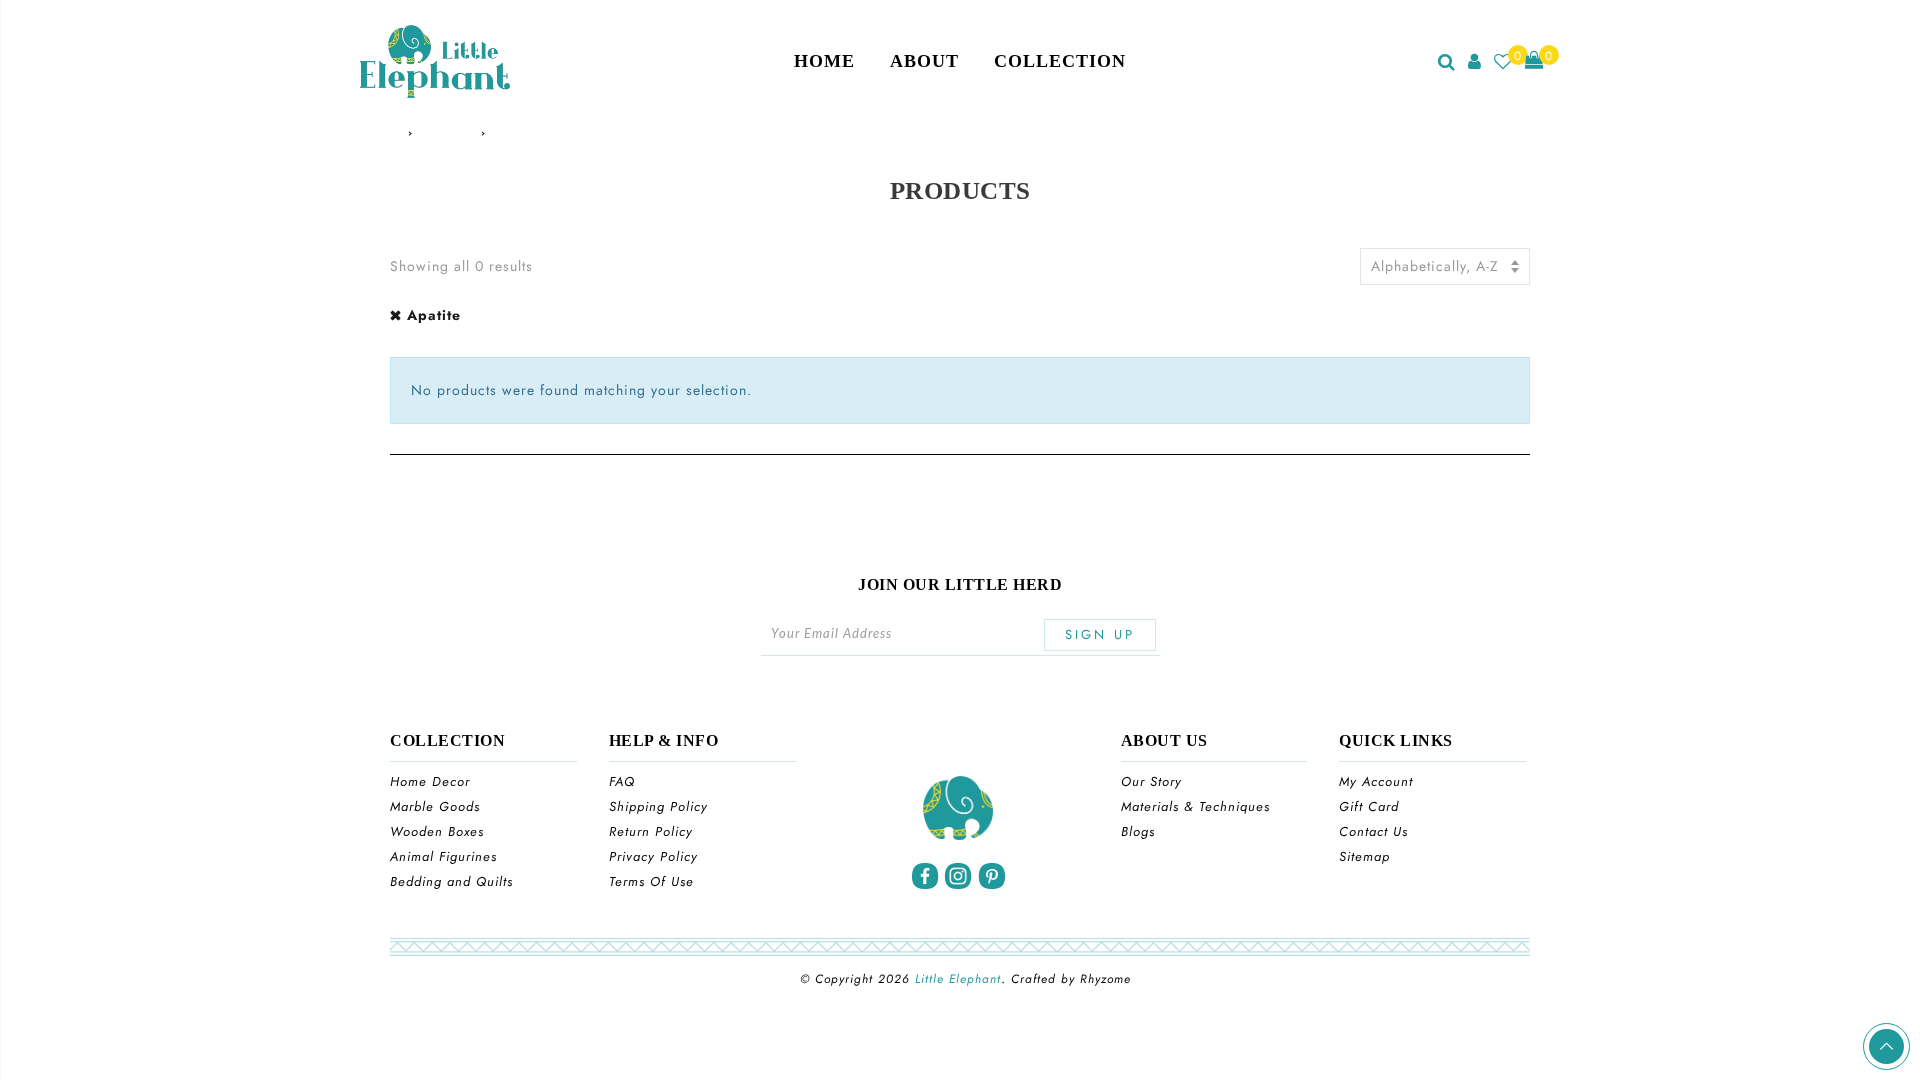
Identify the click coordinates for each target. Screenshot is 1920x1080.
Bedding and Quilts (451, 881)
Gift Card (1369, 806)
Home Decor (430, 781)
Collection (1060, 61)
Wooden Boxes (437, 831)
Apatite (434, 315)
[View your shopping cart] (1534, 61)
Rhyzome (1105, 979)
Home (824, 61)
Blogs (1138, 831)
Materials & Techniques (1195, 806)
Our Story (1151, 781)
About (924, 61)
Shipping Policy (658, 806)
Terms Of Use (651, 881)
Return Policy (651, 831)
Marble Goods (435, 806)
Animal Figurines (443, 856)
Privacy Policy (653, 856)
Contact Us (1373, 831)
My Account (1376, 781)
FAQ (622, 781)
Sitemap (1364, 856)
